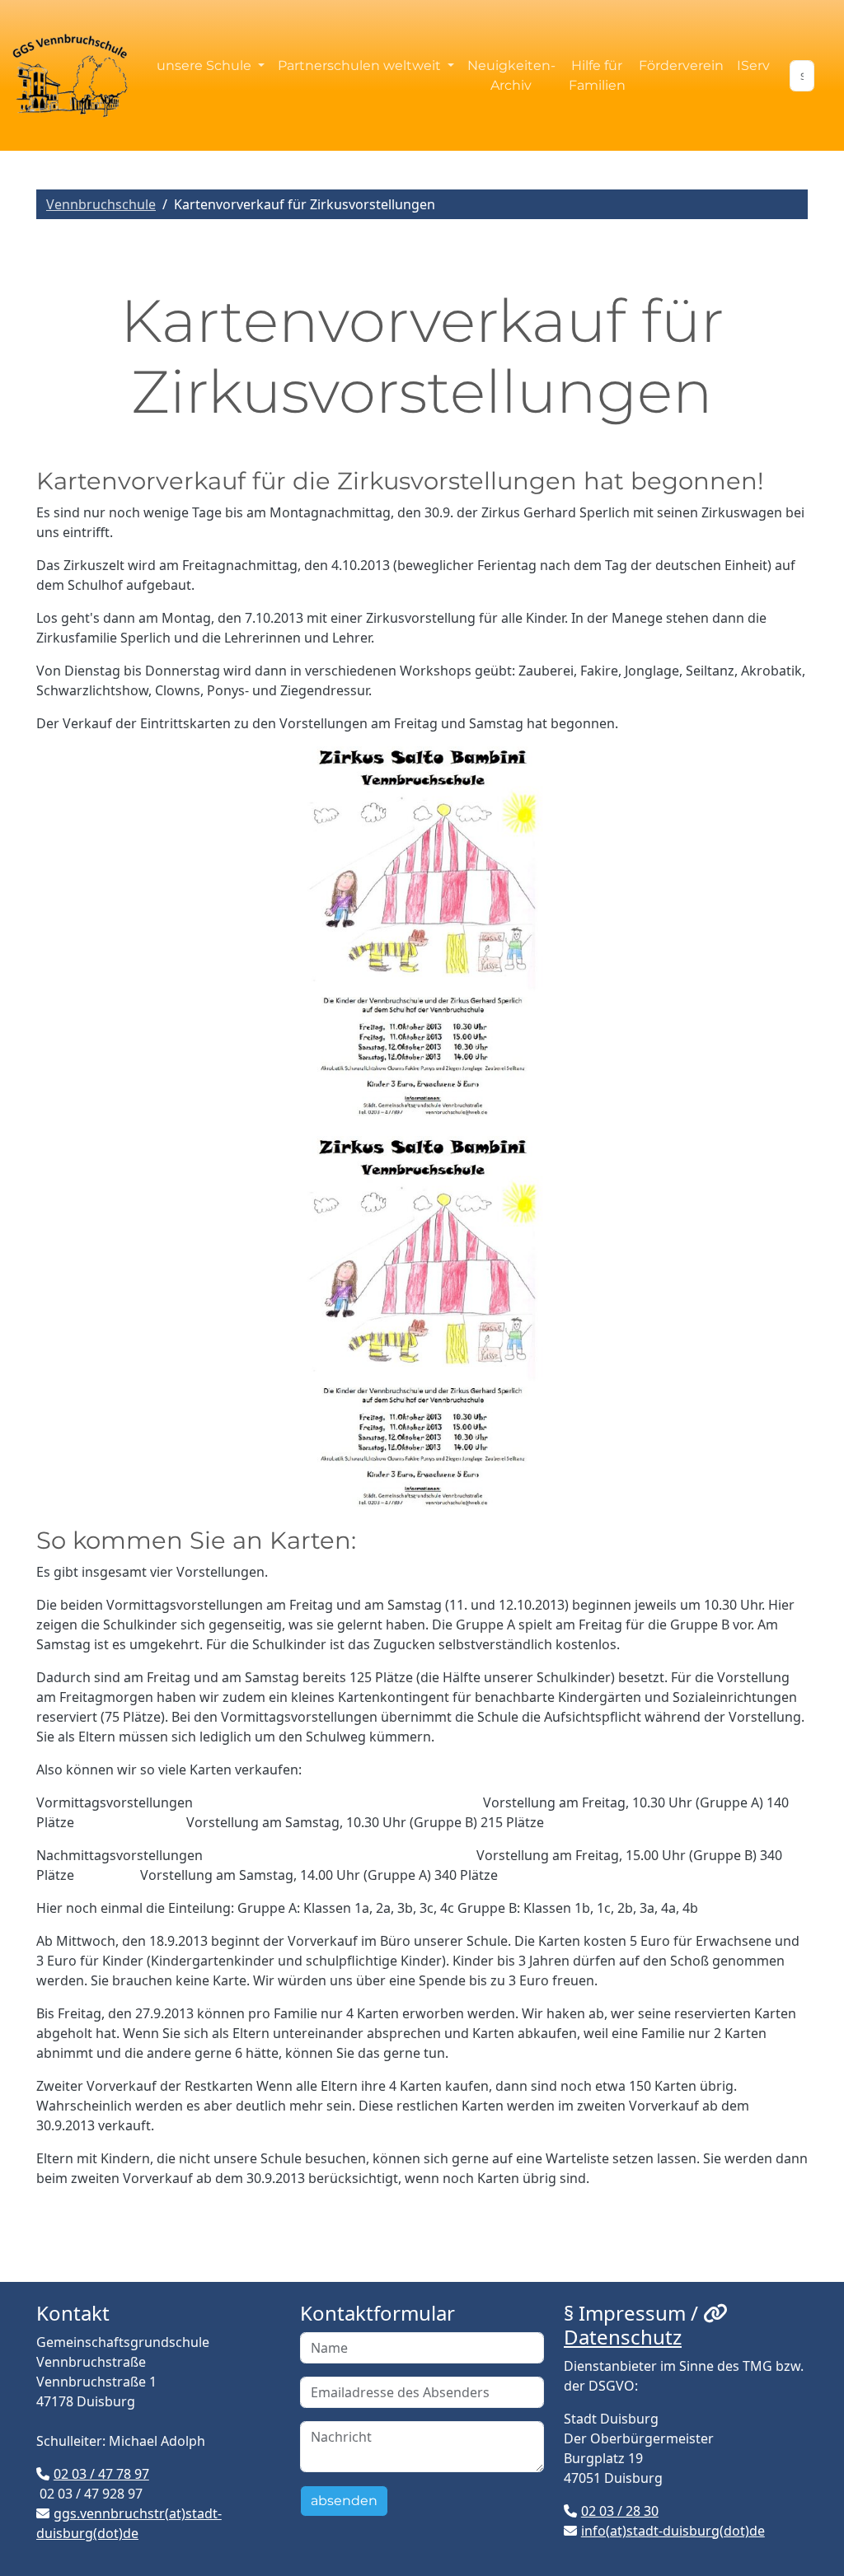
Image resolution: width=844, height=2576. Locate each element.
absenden (344, 2501)
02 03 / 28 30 (620, 2511)
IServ (753, 65)
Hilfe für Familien (597, 75)
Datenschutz (623, 2337)
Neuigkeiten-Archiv (511, 75)
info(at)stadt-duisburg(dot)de (673, 2531)
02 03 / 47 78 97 (101, 2474)
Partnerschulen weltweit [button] (361, 65)
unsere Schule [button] (206, 65)
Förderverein (681, 65)
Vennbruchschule (101, 204)
